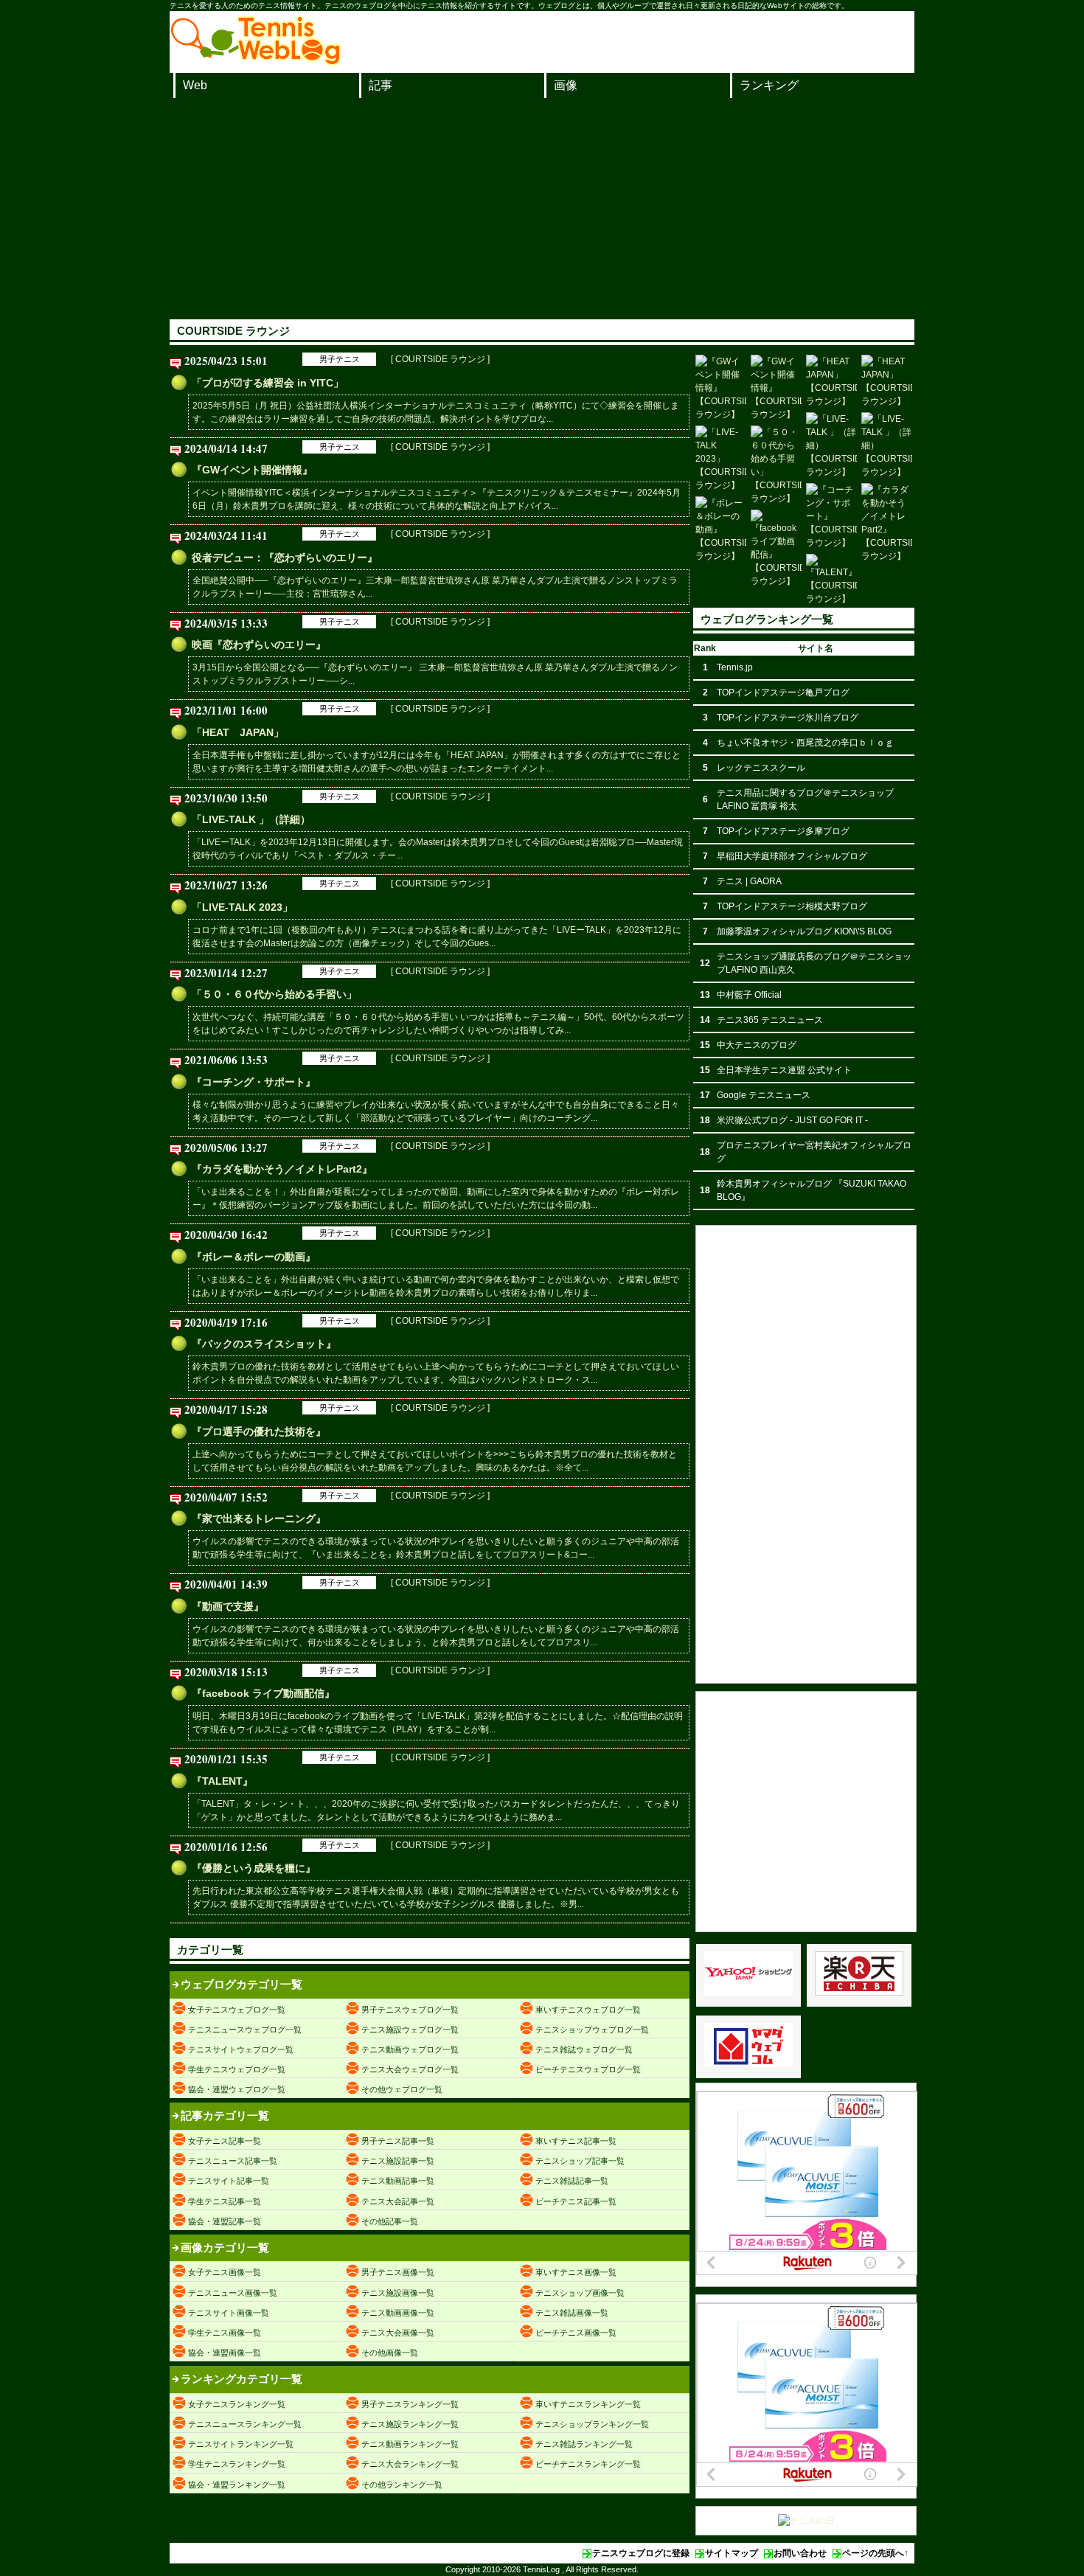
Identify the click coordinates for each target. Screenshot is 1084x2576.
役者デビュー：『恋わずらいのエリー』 (285, 558)
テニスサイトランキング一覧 (241, 2444)
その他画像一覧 (390, 2353)
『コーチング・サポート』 (254, 1082)
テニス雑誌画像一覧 (572, 2313)
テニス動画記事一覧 (398, 2181)
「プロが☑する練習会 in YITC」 (268, 383)
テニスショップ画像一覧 (580, 2293)
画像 (566, 85)
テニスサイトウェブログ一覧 (241, 2049)
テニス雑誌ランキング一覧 (584, 2444)
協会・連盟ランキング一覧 (237, 2485)
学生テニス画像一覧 (225, 2333)
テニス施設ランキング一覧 (410, 2424)
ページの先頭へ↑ (875, 2553)
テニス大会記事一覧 (398, 2201)
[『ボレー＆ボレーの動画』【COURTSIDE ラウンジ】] (721, 530)
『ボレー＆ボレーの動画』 (254, 1257)
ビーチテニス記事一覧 (576, 2201)
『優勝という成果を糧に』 (254, 1868)
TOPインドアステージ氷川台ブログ (788, 718)
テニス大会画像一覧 (398, 2333)
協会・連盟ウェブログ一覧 (237, 2089)
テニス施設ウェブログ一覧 (410, 2030)
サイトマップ (732, 2553)
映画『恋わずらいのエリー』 (259, 645)
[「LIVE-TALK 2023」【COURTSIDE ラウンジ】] (721, 459)
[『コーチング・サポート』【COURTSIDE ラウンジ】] (831, 516)
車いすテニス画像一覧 (576, 2272)
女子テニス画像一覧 (225, 2272)
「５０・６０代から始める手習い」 (274, 994)
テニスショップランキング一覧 (592, 2424)
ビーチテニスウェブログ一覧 (588, 2069)
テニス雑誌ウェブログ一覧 (584, 2049)
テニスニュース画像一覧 (233, 2293)
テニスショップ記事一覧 (580, 2161)
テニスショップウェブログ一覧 (592, 2030)
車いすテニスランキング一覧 (588, 2404)
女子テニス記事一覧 (225, 2141)
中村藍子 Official (749, 995)
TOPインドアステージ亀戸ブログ (783, 692)
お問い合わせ (800, 2553)
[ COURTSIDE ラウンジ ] (440, 359)
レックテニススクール (761, 768)
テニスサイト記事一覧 (229, 2181)
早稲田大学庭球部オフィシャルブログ (792, 856)
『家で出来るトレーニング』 (259, 1518)
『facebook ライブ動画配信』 (263, 1693)
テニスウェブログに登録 (641, 2553)
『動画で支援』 (228, 1606)
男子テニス (340, 359)
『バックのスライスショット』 (264, 1344)
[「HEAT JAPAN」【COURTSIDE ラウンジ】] (831, 381)
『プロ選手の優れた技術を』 (259, 1431)
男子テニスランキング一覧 (410, 2404)
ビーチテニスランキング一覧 (588, 2464)
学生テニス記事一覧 (225, 2201)
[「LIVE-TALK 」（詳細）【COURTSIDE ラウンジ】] (831, 445)
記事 (381, 85)
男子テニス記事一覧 (398, 2141)
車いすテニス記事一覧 (576, 2141)
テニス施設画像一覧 (398, 2293)
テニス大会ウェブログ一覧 (410, 2069)
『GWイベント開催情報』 (252, 470)
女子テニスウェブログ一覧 (237, 2010)
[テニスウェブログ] (256, 61)
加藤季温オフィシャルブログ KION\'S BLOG (804, 931)
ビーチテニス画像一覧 (576, 2333)
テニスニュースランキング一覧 (245, 2424)
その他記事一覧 (390, 2221)
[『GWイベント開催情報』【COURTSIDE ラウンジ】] (721, 388)
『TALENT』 (222, 1781)
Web (195, 85)
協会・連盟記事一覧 (225, 2221)
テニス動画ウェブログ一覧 (410, 2049)
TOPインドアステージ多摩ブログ (783, 831)
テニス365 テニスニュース (770, 1020)
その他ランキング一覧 (402, 2485)
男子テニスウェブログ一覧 (410, 2010)
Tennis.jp (735, 667)
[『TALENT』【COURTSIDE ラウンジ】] (831, 580)
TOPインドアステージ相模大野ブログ (792, 906)
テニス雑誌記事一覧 (572, 2181)
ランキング (769, 85)
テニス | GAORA (749, 881)
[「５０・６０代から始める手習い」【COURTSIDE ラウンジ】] (776, 465)
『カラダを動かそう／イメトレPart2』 (282, 1169)
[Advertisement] (542, 209)
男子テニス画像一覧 (398, 2272)
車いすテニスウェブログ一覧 (588, 2010)
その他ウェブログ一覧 (402, 2089)
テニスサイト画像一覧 (229, 2313)
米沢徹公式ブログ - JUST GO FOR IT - (792, 1120)
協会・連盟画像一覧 (225, 2353)
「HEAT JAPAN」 (238, 732)
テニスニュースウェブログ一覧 (245, 2030)
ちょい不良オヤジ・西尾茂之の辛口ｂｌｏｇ (805, 743)
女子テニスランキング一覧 (237, 2404)
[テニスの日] (806, 2521)
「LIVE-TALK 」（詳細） (251, 819)
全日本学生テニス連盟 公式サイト (784, 1070)
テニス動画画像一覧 (398, 2313)
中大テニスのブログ (757, 1045)
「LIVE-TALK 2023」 (242, 907)
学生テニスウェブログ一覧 (237, 2069)
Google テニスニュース (764, 1095)
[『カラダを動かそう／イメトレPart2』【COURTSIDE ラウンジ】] (887, 523)
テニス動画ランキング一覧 (410, 2444)
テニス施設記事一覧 (398, 2161)
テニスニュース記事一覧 (233, 2161)
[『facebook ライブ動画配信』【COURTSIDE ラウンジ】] (776, 549)
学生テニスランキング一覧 (237, 2464)
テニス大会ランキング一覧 (410, 2464)
